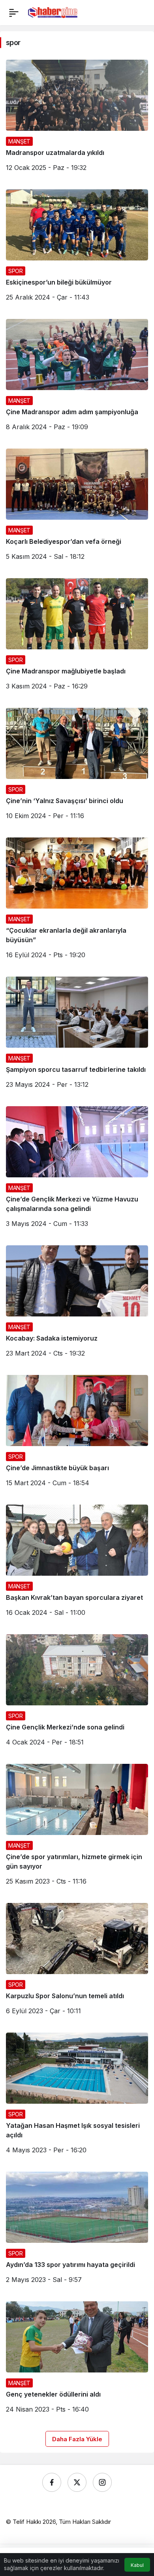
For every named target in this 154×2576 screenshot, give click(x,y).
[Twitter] (77, 2482)
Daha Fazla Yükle (77, 2439)
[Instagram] (102, 2482)
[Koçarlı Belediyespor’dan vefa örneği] (77, 507)
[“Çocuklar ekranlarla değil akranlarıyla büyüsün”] (77, 901)
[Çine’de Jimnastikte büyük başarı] (77, 1434)
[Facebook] (52, 2482)
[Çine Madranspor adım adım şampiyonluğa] (77, 378)
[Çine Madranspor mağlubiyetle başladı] (77, 637)
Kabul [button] (137, 2565)
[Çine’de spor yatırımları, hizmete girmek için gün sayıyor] (77, 1827)
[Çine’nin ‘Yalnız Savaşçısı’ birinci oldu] (77, 767)
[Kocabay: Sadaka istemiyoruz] (77, 1304)
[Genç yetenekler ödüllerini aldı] (77, 2360)
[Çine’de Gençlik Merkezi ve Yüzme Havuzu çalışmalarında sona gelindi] (77, 1170)
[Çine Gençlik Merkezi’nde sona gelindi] (77, 1693)
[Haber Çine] (53, 12)
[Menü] (14, 13)
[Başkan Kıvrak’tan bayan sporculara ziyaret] (77, 1563)
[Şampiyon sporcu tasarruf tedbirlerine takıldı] (77, 1035)
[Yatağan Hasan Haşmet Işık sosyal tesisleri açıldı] (77, 2096)
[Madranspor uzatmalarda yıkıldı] (77, 119)
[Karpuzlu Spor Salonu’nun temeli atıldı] (77, 1962)
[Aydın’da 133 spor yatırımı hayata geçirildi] (77, 2231)
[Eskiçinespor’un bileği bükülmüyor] (77, 248)
